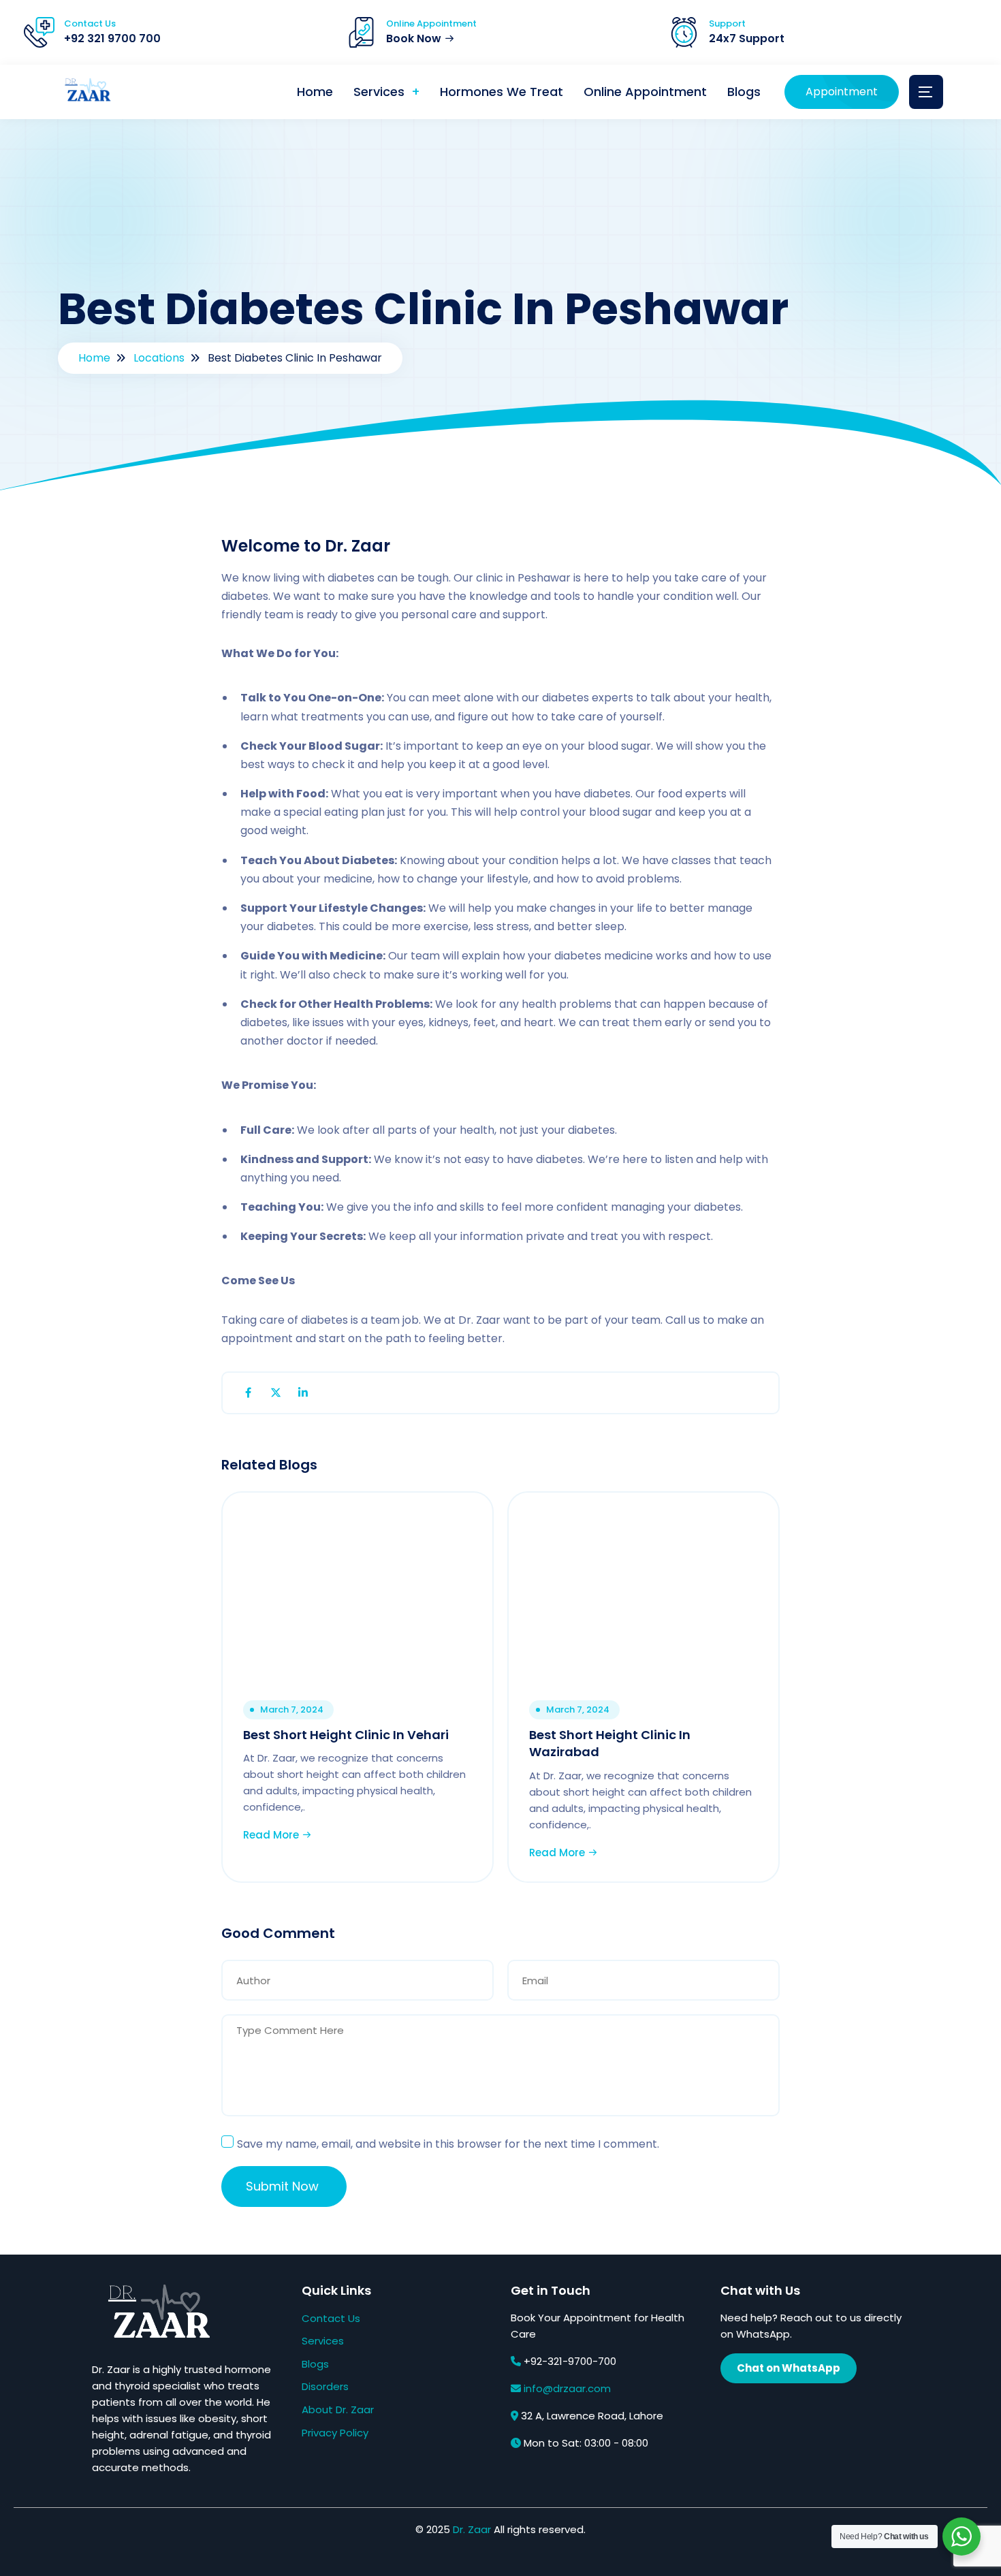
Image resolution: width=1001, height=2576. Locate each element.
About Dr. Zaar (338, 2410)
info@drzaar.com (567, 2388)
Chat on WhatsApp (789, 2368)
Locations (159, 358)
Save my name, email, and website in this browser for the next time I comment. (448, 2144)
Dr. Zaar (472, 2529)
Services (379, 92)
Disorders (325, 2386)
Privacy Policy (335, 2433)
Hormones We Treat (502, 92)
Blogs (744, 92)
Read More (272, 1835)
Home (315, 92)
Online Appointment (645, 92)
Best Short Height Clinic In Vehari (346, 1735)
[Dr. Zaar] (85, 92)
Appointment (842, 92)
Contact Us (331, 2318)
